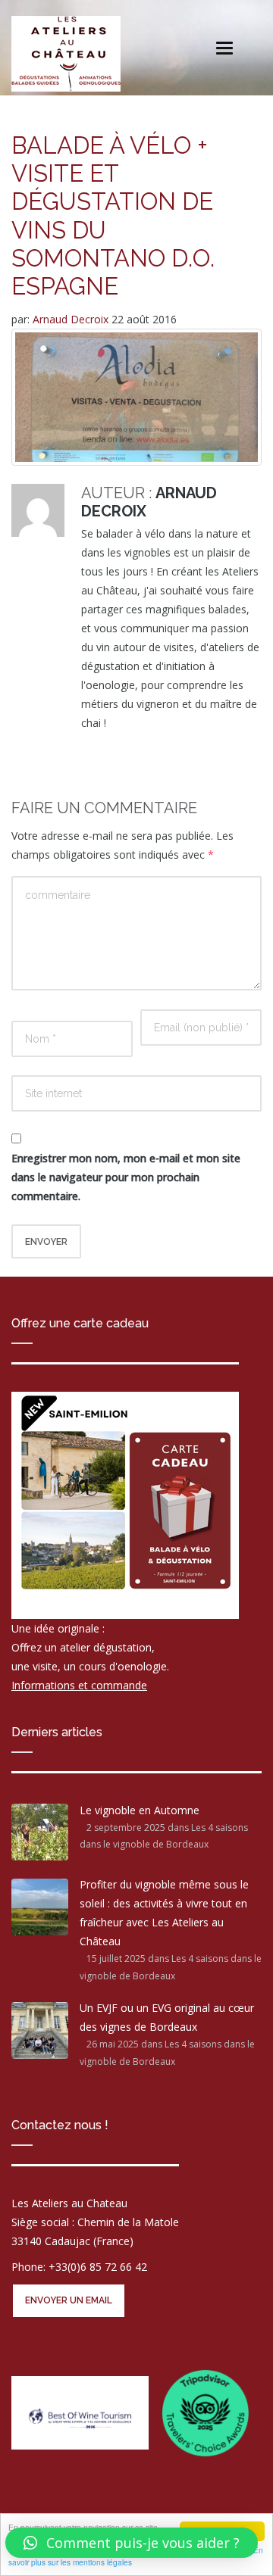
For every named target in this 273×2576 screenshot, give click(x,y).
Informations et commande (79, 1685)
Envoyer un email (69, 2300)
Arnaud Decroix (72, 319)
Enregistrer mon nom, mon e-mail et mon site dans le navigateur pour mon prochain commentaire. (126, 1177)
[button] (132, 2543)
